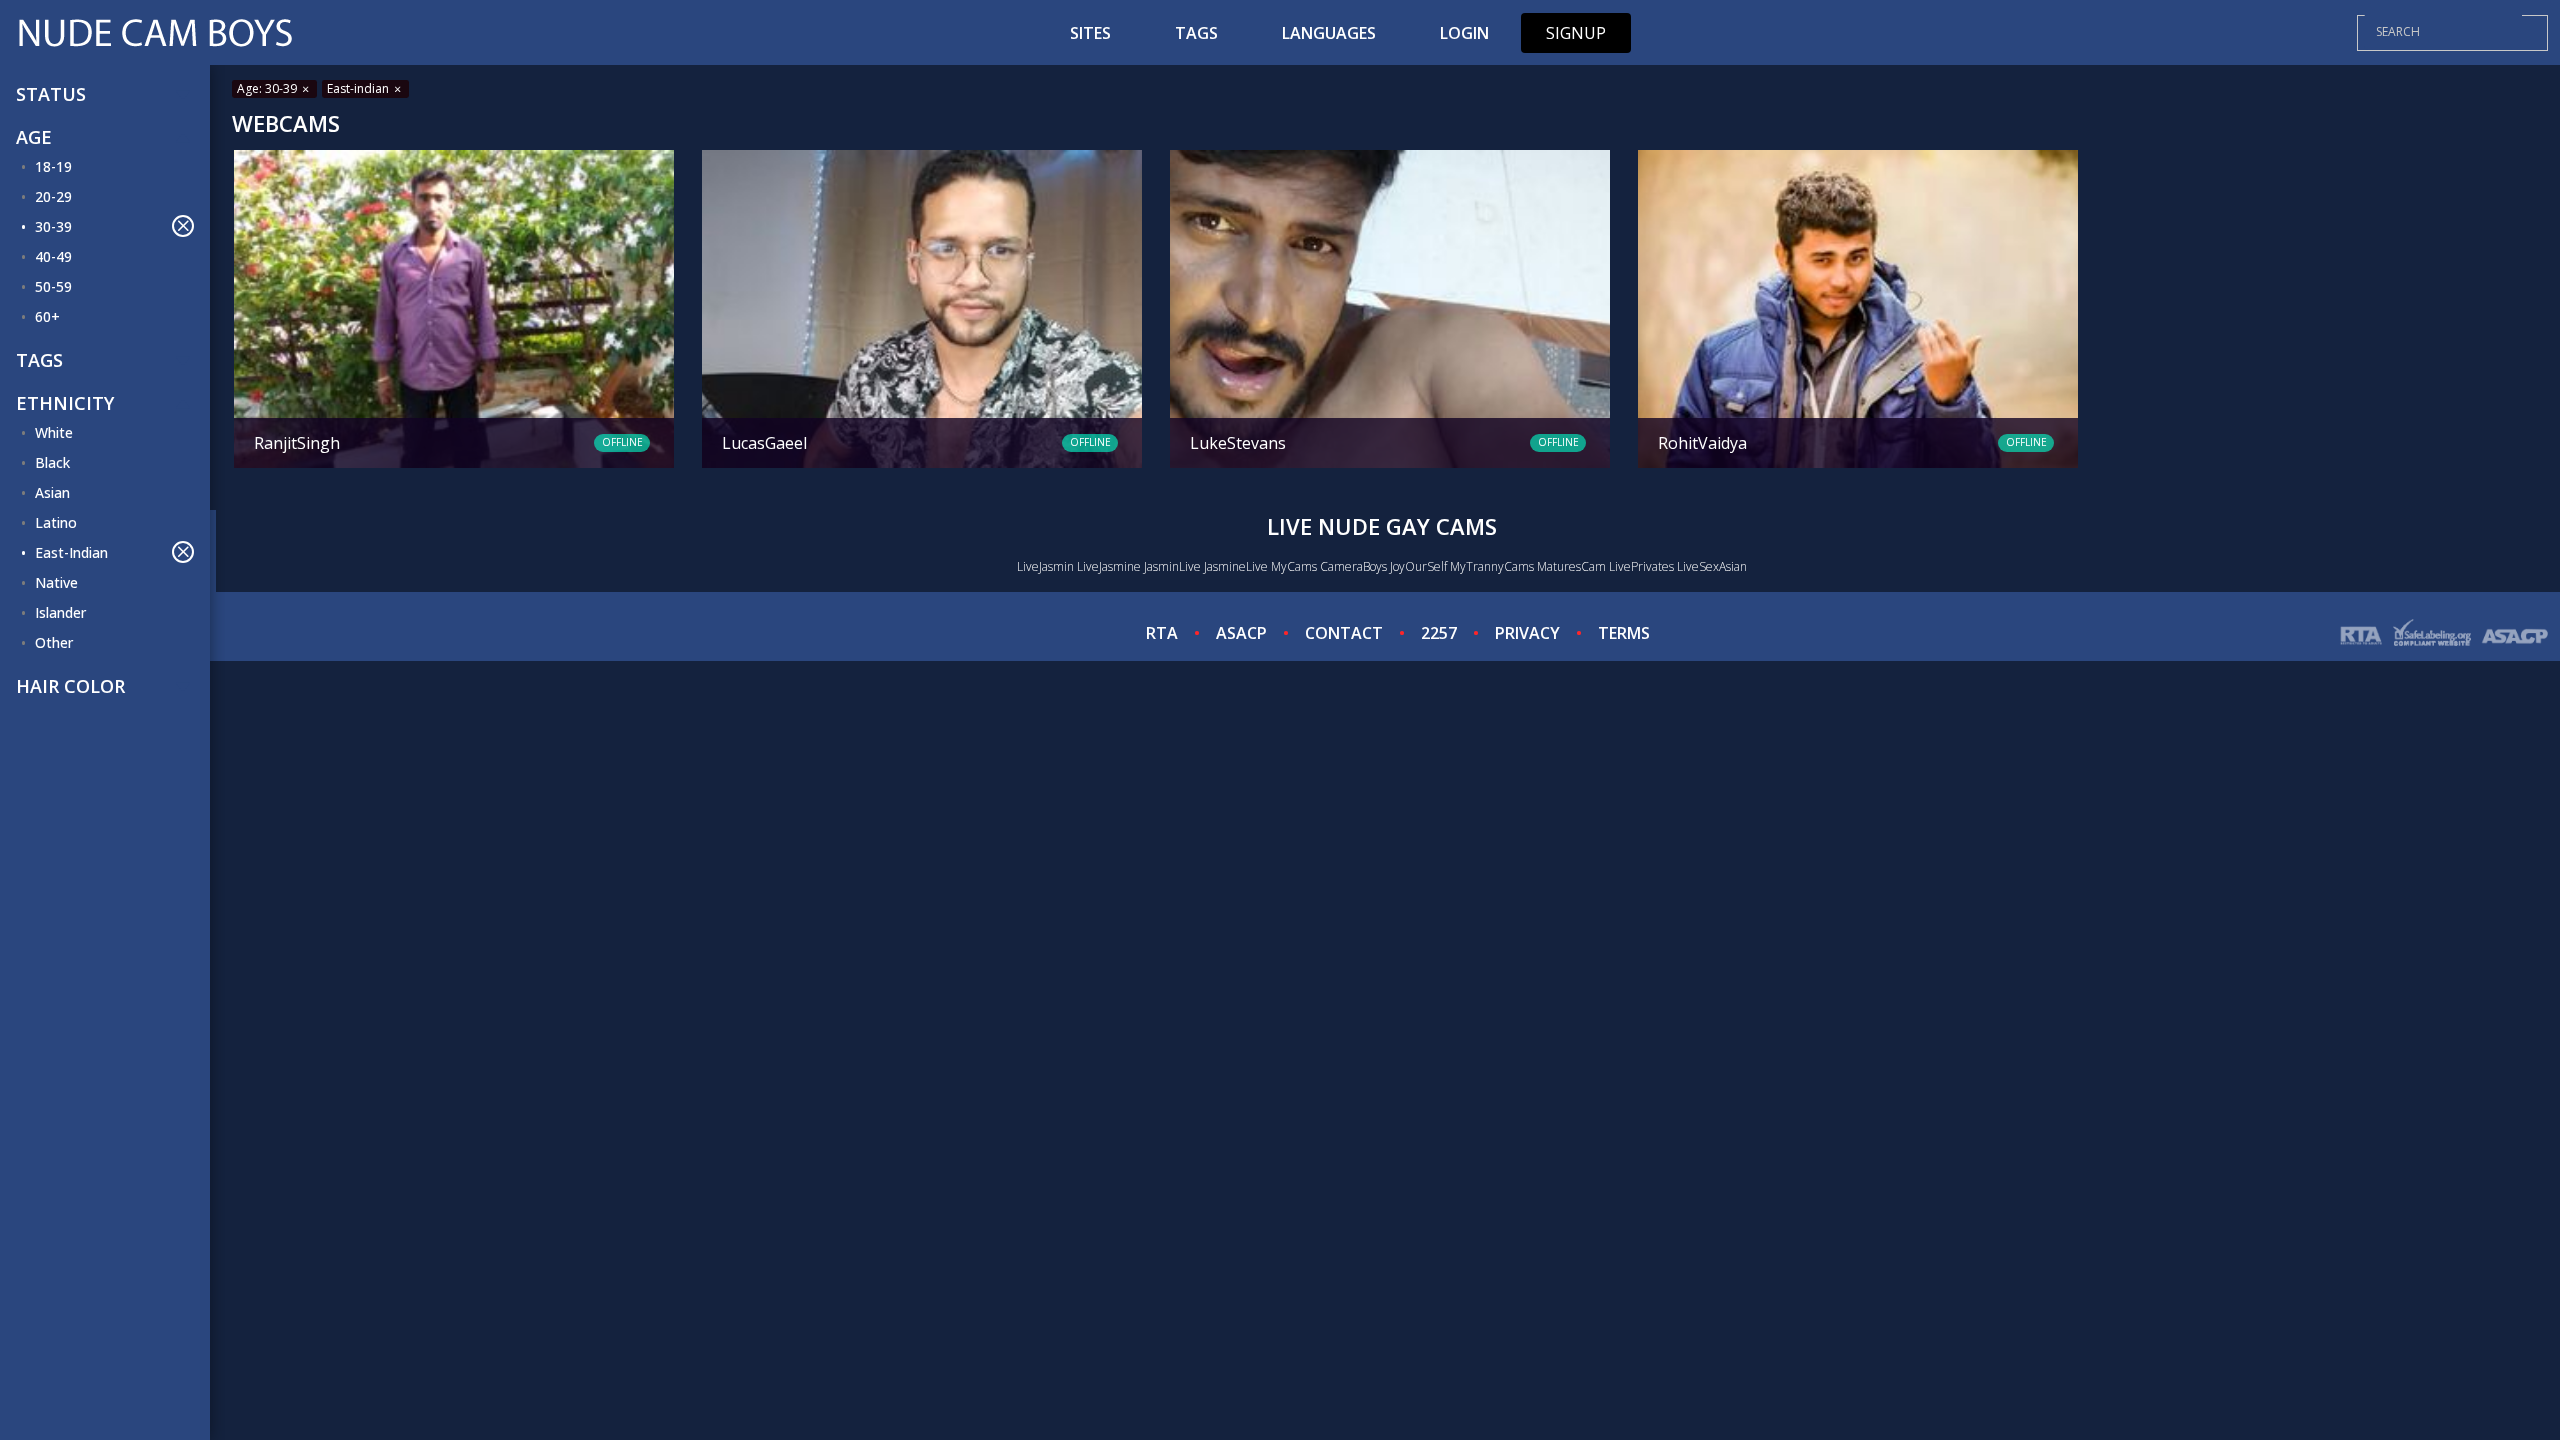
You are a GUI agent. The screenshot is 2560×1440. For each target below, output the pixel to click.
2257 (1439, 633)
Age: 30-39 (268, 88)
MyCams (1294, 566)
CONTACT (1344, 633)
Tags (1196, 33)
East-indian (359, 88)
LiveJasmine (1109, 566)
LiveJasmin (1045, 566)
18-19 (53, 166)
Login (1464, 33)
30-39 (53, 226)
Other (54, 642)
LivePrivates (1641, 566)
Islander (60, 612)
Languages (1329, 33)
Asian (52, 492)
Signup (1576, 33)
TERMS (1624, 633)
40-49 (53, 256)
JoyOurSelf (1418, 566)
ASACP (1241, 633)
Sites (1090, 33)
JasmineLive (1236, 566)
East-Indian (71, 552)
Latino (56, 522)
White (54, 432)
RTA (1162, 633)
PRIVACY (1527, 633)
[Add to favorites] (257, 168)
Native (56, 582)
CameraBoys (1353, 566)
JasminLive (1172, 566)
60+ (47, 316)
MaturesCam (1571, 566)
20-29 (53, 196)
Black (52, 462)
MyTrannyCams (1492, 566)
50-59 (53, 286)
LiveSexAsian (1712, 566)
